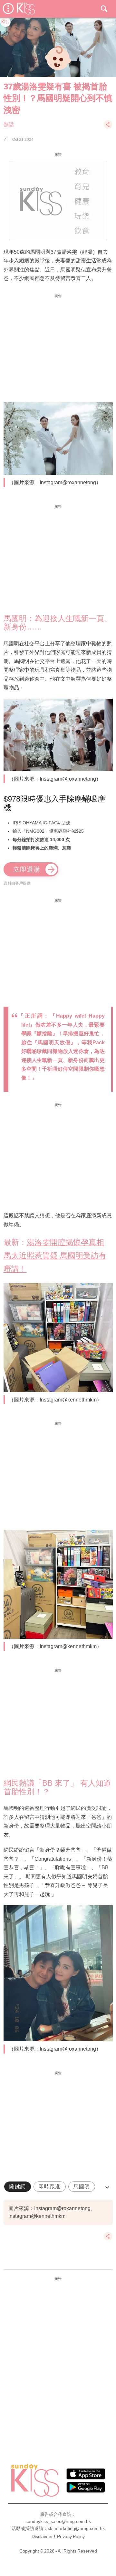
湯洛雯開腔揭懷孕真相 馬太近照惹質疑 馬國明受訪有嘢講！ (55, 1255)
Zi (5, 140)
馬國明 (82, 2186)
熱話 (9, 124)
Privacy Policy (71, 2536)
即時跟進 (50, 2186)
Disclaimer (42, 2536)
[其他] (108, 127)
